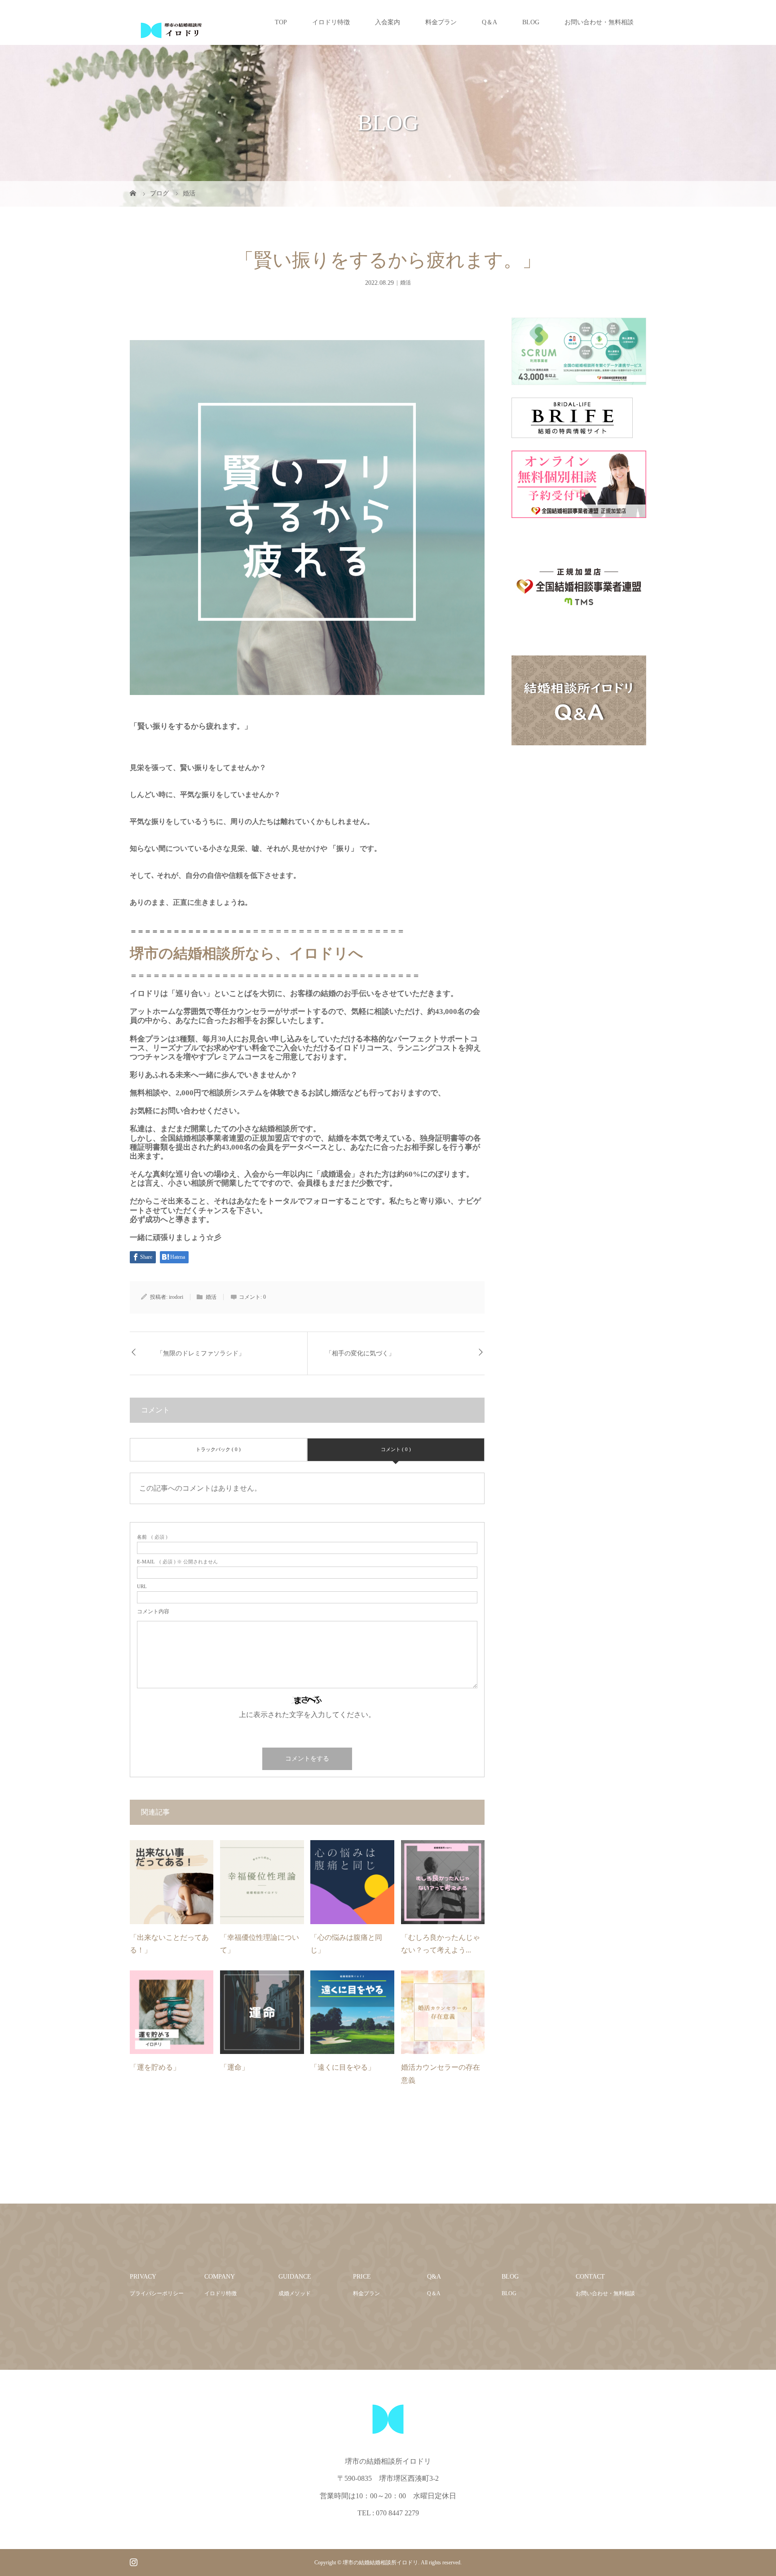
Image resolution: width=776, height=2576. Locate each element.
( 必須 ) (152, 1537)
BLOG (531, 22)
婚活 (406, 283)
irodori (176, 1297)
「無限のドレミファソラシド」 (201, 1353)
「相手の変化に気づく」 (360, 1353)
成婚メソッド (295, 2293)
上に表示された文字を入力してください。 (307, 1715)
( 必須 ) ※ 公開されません (177, 1562)
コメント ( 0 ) (396, 1449)
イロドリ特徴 (331, 22)
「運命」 (234, 2067)
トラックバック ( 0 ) (218, 1449)
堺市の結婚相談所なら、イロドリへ (247, 953)
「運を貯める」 (155, 2067)
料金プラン (441, 22)
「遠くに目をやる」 (343, 2067)
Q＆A (489, 22)
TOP (281, 22)
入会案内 (388, 22)
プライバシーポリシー (157, 2293)
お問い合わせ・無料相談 (599, 22)
